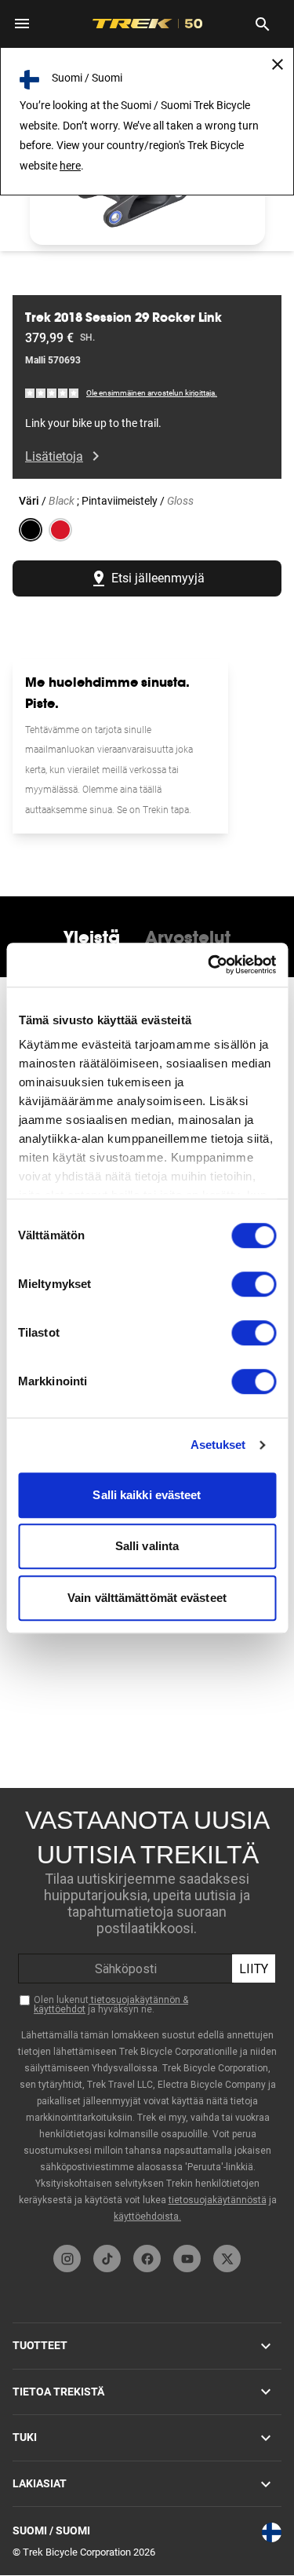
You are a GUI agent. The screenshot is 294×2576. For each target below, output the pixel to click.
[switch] (254, 1284)
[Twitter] (227, 2259)
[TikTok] (107, 2259)
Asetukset (218, 1445)
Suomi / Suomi (51, 2530)
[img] (53, 393)
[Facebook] (147, 2259)
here (70, 166)
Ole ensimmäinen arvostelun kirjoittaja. (152, 393)
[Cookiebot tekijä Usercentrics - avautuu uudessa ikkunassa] (209, 965)
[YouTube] (187, 2259)
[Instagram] (67, 2259)
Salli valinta (147, 1546)
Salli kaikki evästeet (147, 1495)
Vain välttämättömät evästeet (147, 1598)
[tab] (92, 937)
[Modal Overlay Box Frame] (147, 2012)
